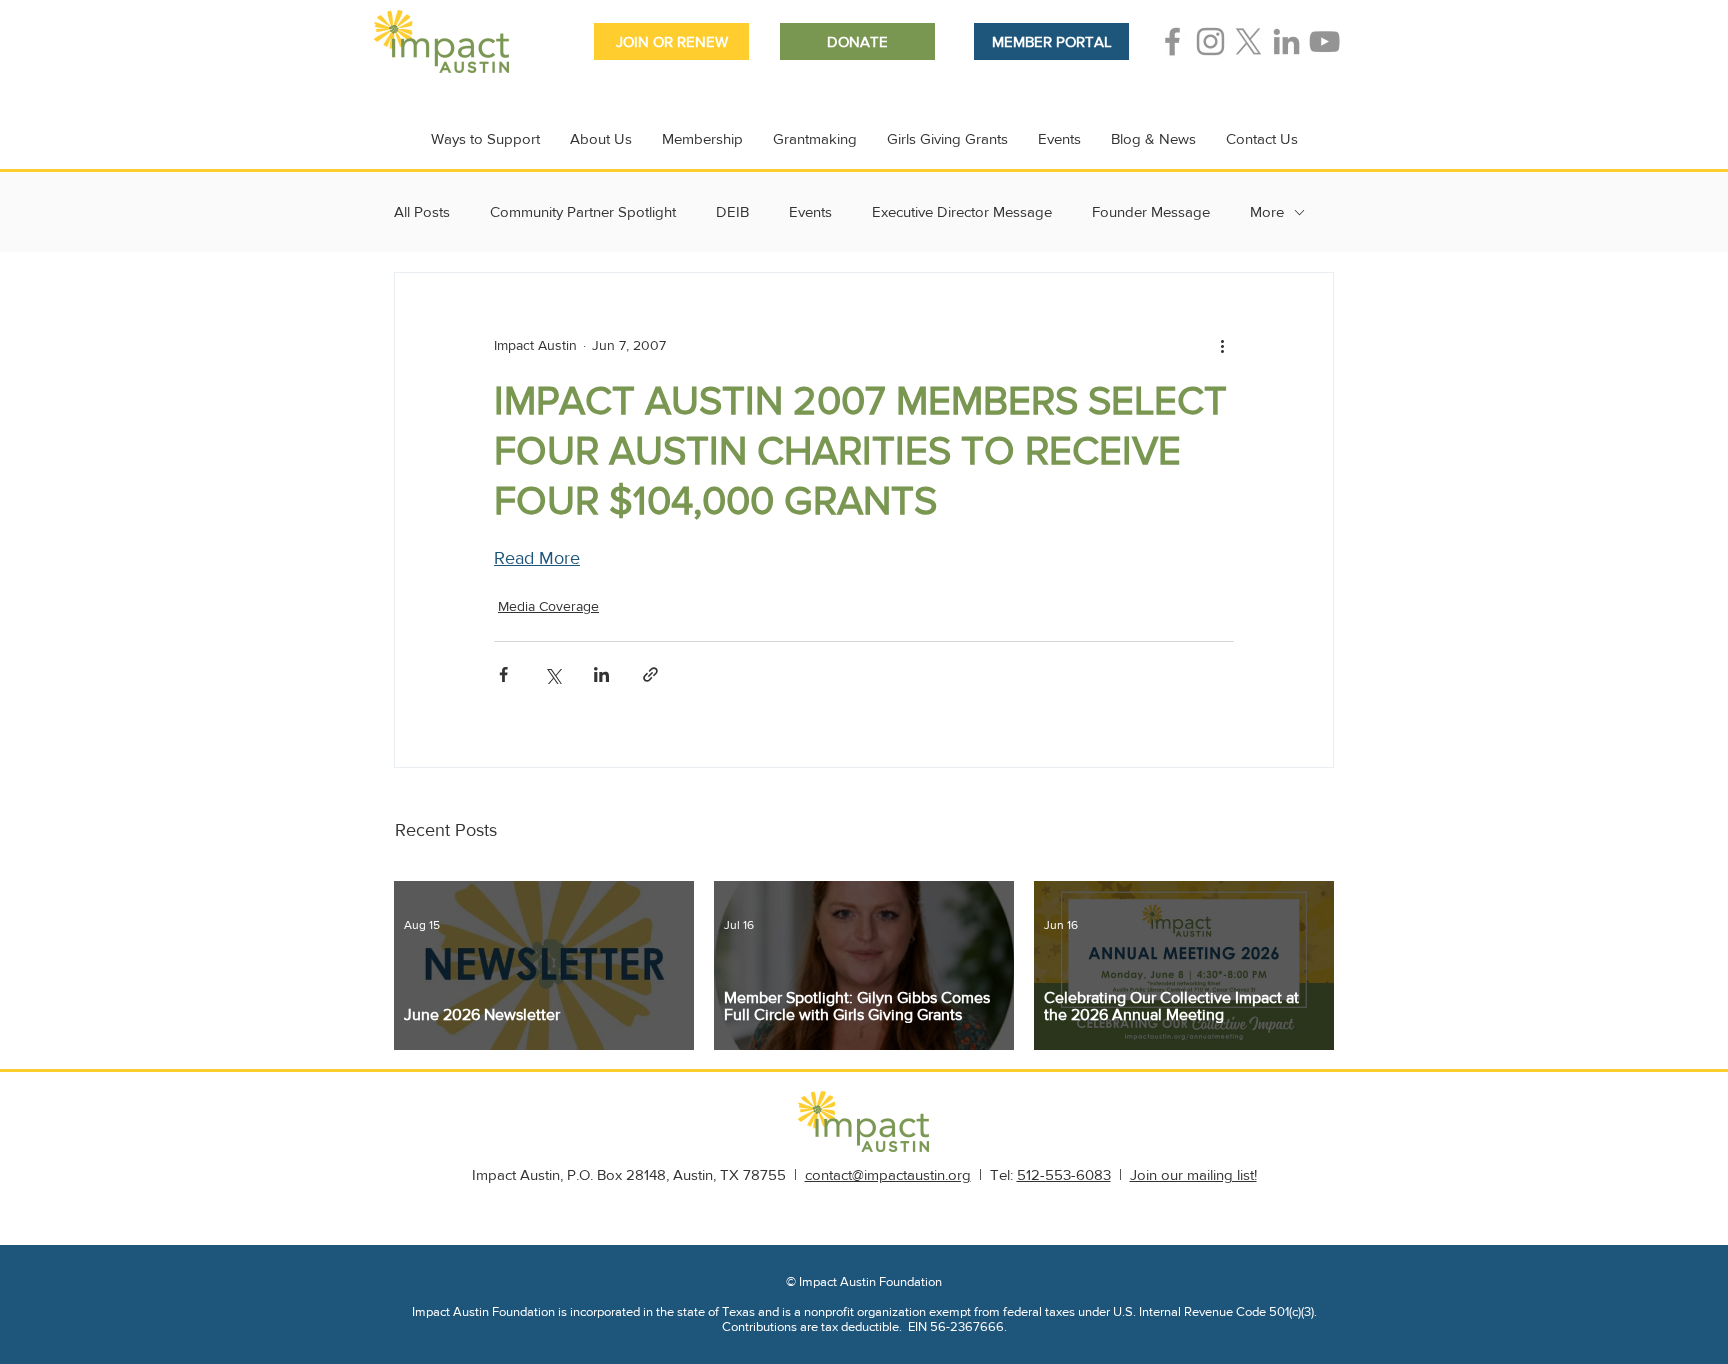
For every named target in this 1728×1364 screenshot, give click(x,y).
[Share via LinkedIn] (601, 674)
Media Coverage (548, 606)
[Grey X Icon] (1248, 41)
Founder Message (1151, 211)
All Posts (422, 211)
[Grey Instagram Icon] (1210, 41)
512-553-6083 (1064, 1174)
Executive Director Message (962, 211)
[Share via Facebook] (503, 674)
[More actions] (1222, 345)
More (1267, 211)
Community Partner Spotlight (583, 211)
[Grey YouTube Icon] (1324, 41)
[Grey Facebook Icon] (1172, 41)
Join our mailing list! (1193, 1174)
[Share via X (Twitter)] (552, 674)
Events (810, 211)
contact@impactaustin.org (888, 1174)
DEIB (732, 211)
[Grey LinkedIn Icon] (1286, 41)
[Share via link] (650, 674)
